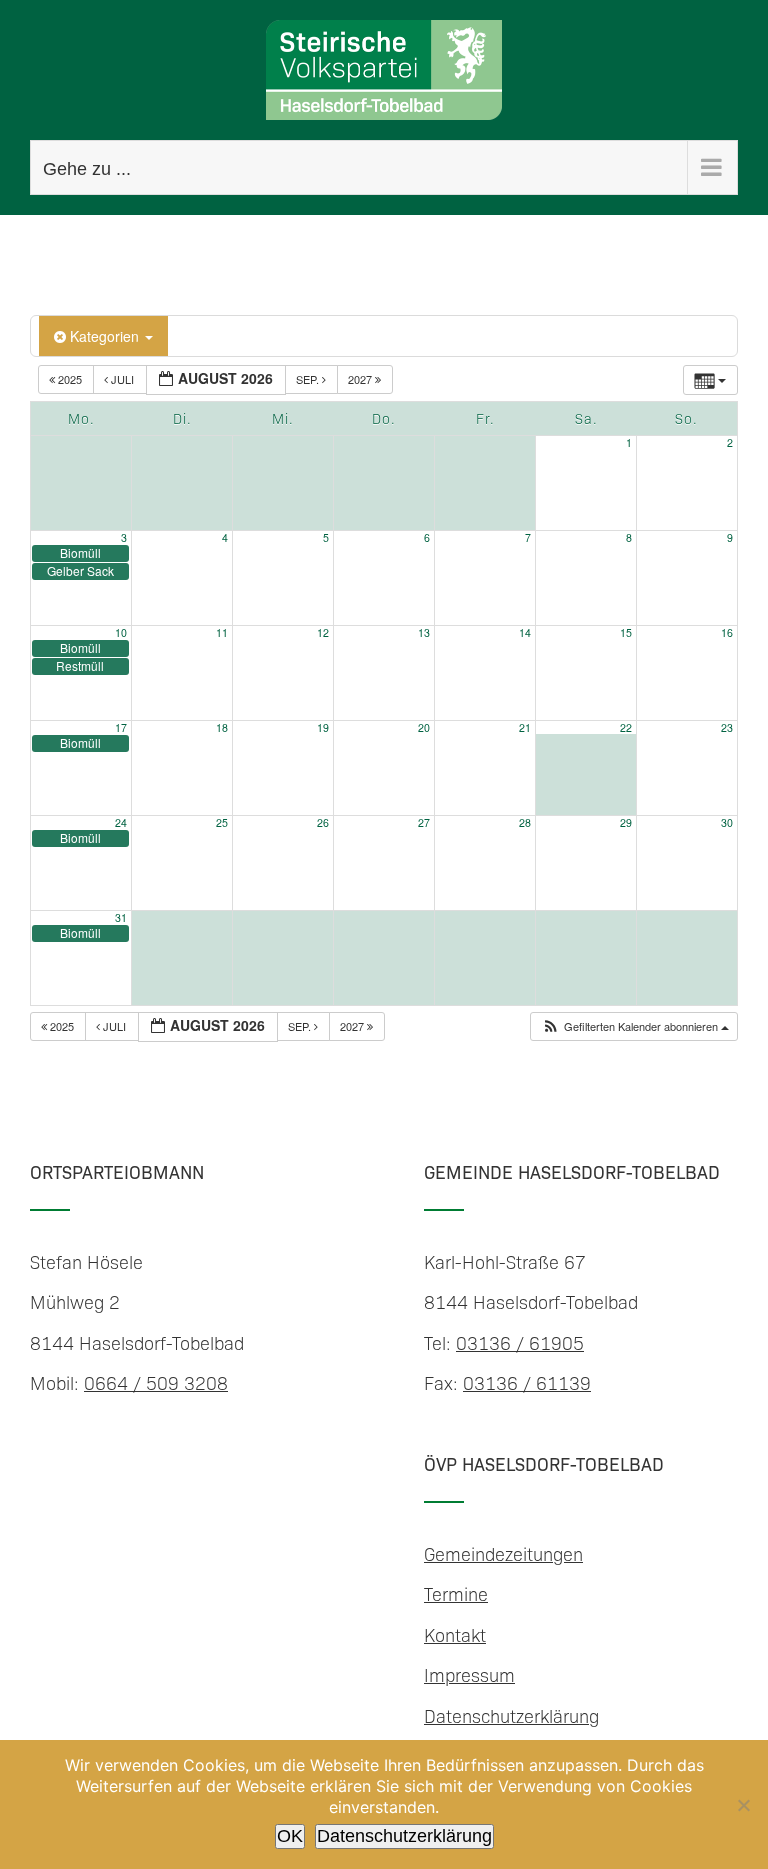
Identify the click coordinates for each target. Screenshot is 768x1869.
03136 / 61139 (527, 1382)
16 (727, 632)
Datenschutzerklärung (511, 1715)
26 (323, 822)
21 (525, 727)
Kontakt (455, 1634)
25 (222, 822)
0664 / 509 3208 (156, 1382)
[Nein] (743, 1805)
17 (121, 727)
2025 (70, 379)
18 (222, 727)
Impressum (469, 1674)
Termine (456, 1593)
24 (121, 822)
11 (222, 632)
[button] (635, 1026)
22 (626, 727)
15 (626, 632)
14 (525, 632)
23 (727, 727)
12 (323, 632)
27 (424, 822)
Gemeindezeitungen (503, 1553)
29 (626, 822)
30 (727, 822)
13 (424, 632)
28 (525, 822)
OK (290, 1836)
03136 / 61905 (520, 1342)
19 (323, 727)
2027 (361, 379)
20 (424, 727)
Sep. (309, 379)
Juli (122, 379)
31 (121, 917)
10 (121, 632)
